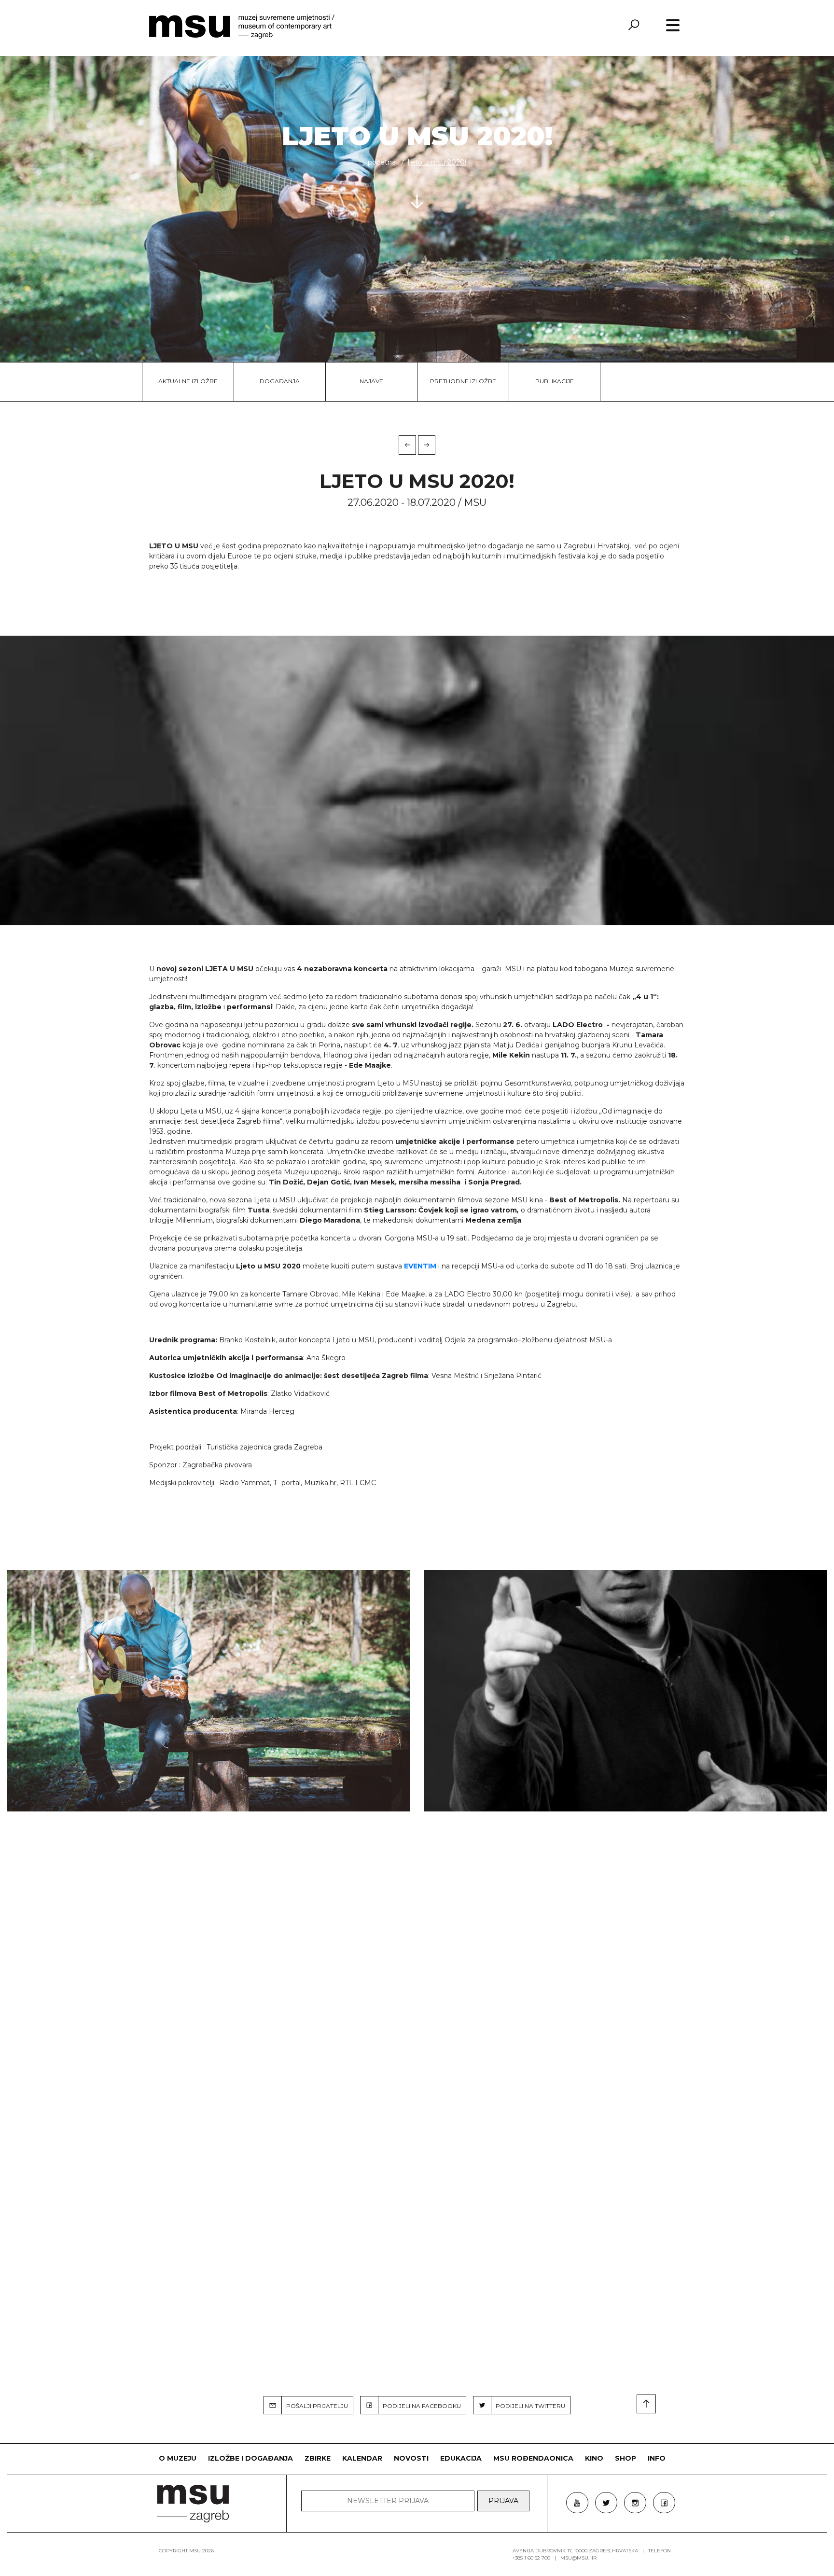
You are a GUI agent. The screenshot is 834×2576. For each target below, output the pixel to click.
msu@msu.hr (578, 2558)
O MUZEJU (178, 2458)
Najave (371, 381)
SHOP (625, 2458)
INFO (657, 2458)
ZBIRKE (318, 2458)
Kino (594, 2458)
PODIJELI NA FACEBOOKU (420, 2406)
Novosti (411, 2458)
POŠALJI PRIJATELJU (315, 2406)
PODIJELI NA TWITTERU (528, 2406)
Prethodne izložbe (463, 381)
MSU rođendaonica (533, 2458)
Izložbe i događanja (250, 2458)
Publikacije (555, 381)
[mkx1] (208, 1691)
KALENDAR (362, 2458)
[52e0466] (625, 1691)
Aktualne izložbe (188, 381)
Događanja (280, 381)
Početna (382, 162)
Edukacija (461, 2458)
